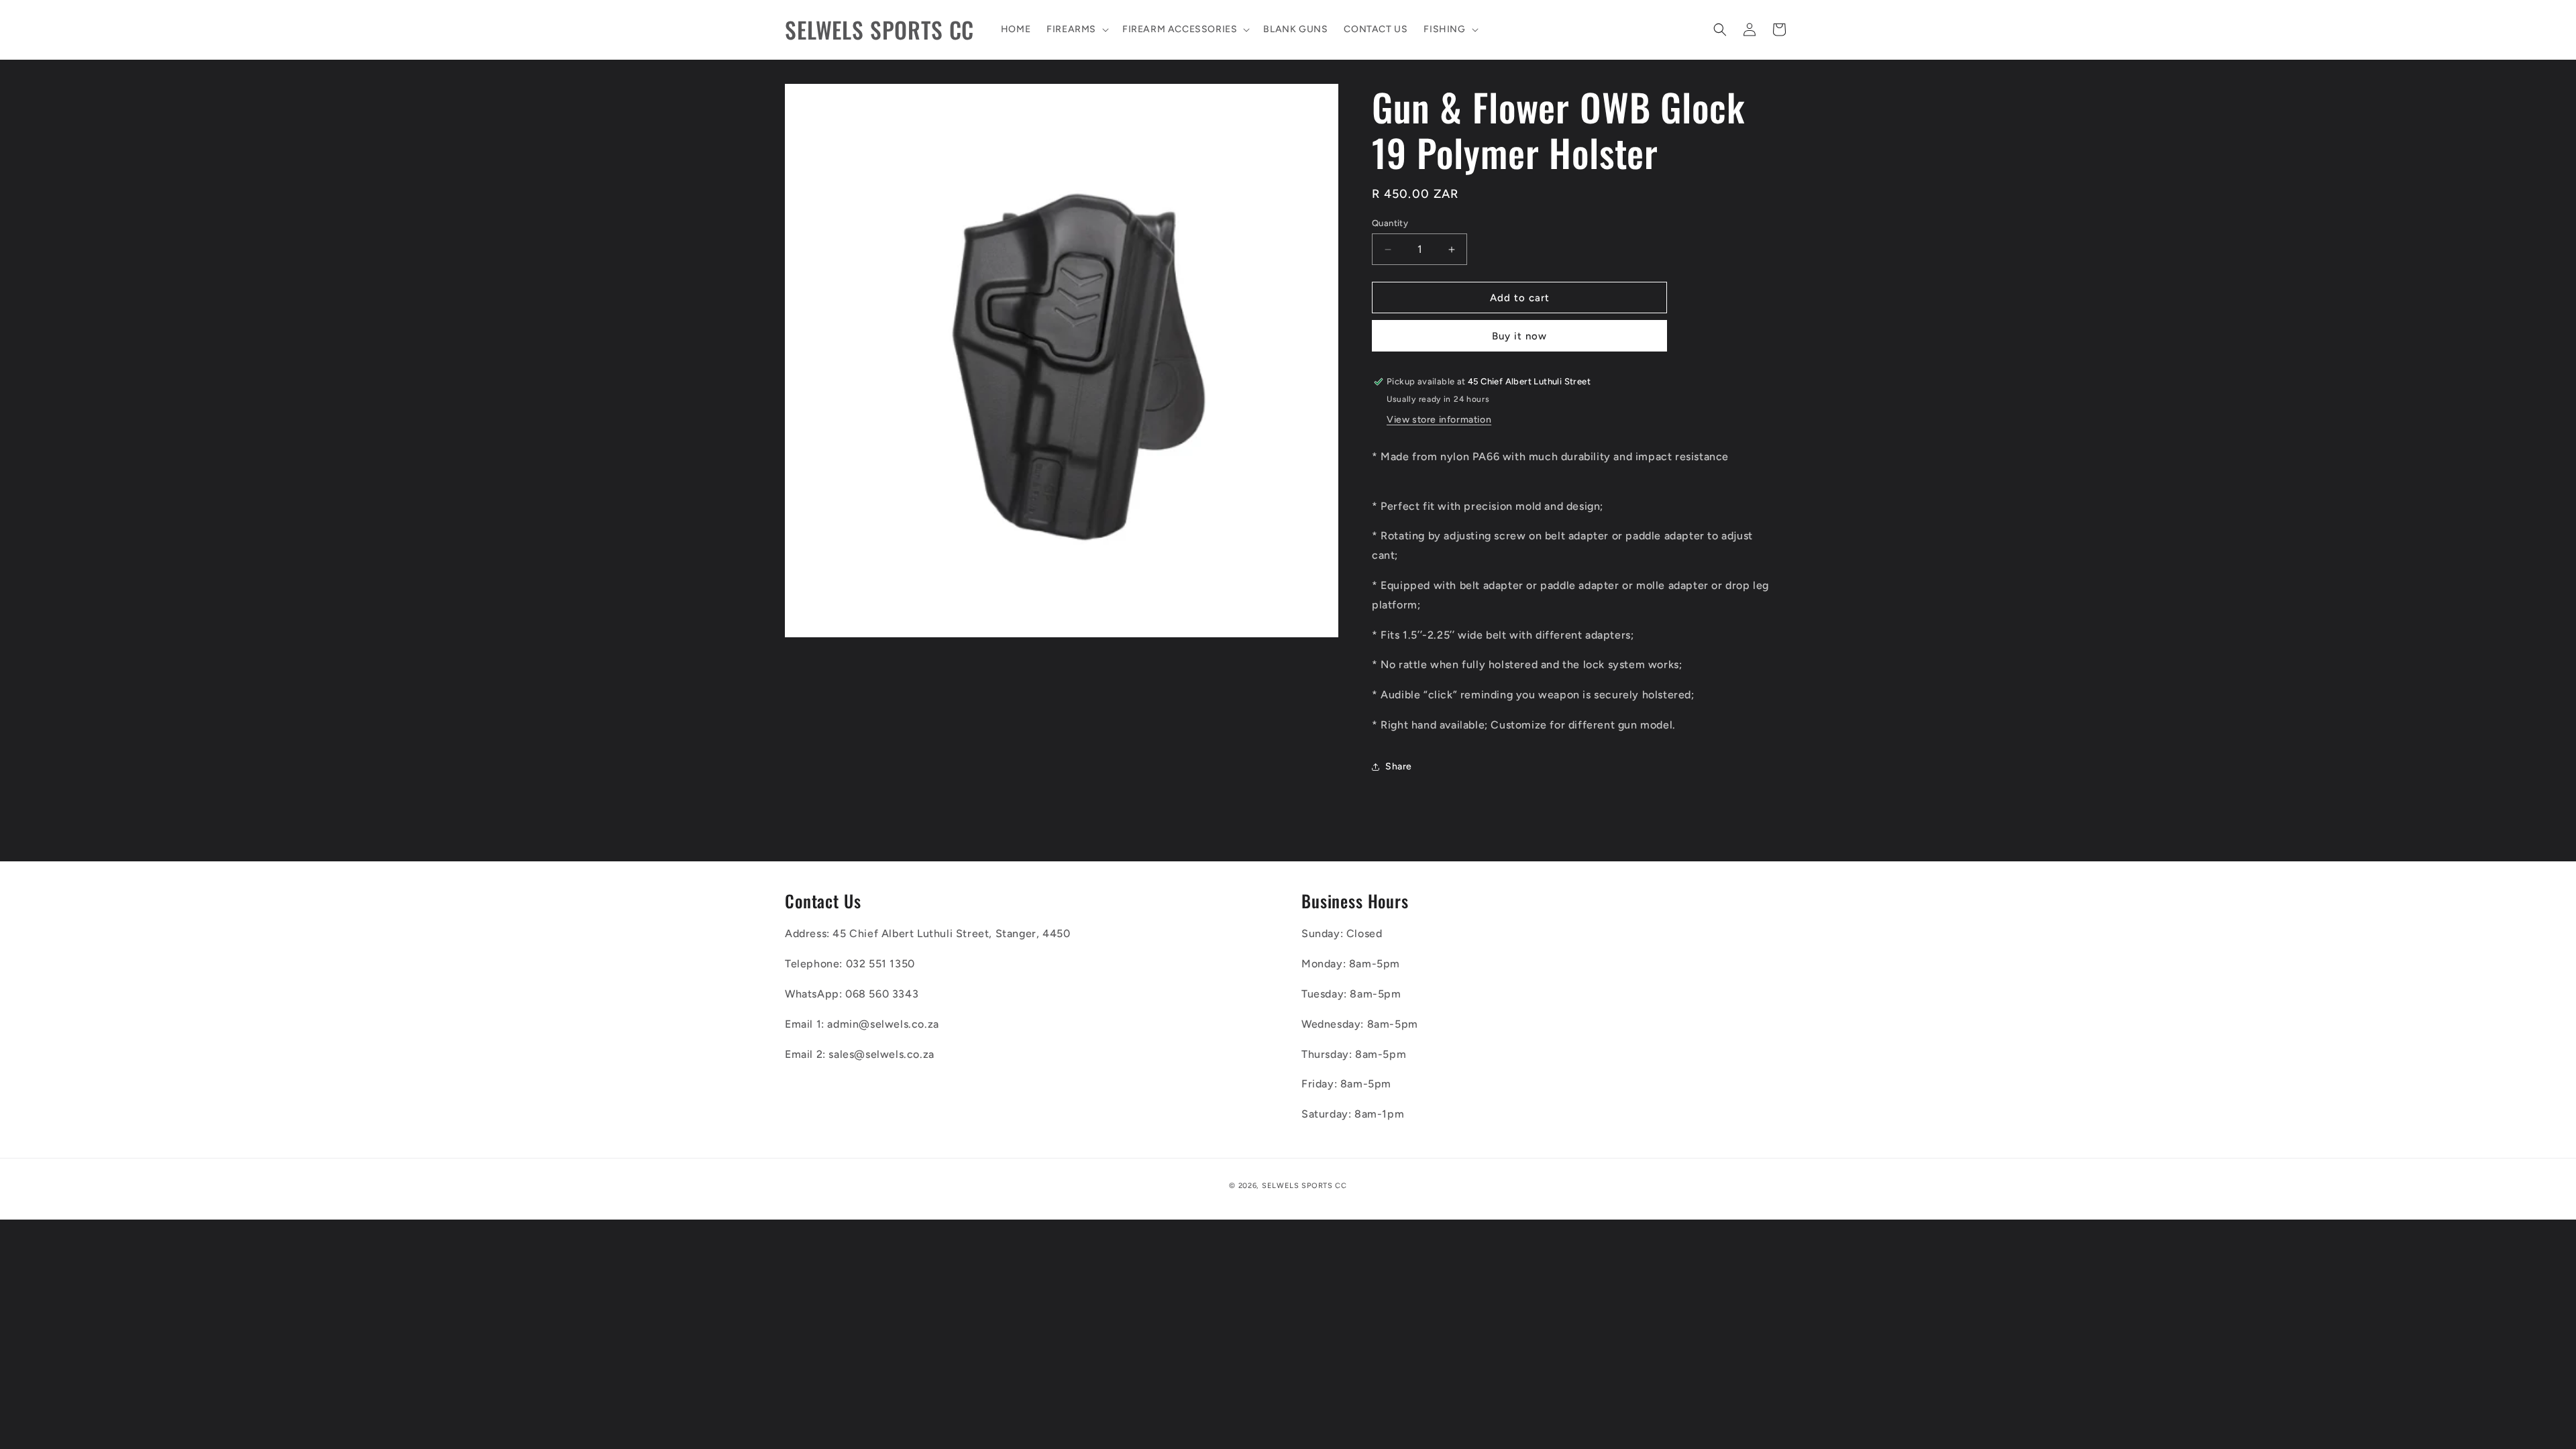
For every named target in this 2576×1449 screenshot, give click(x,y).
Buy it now (1519, 336)
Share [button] (1399, 766)
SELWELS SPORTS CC (1304, 1186)
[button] (1076, 30)
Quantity (1390, 223)
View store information (1439, 420)
